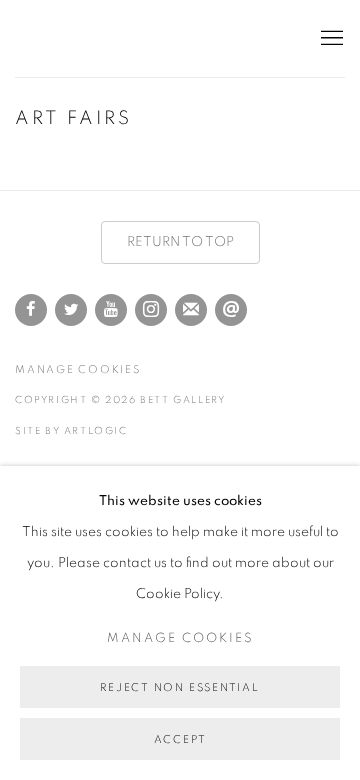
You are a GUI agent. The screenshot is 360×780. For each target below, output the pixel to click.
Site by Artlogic (71, 431)
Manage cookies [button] (78, 369)
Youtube (111, 310)
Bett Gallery (105, 38)
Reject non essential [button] (179, 687)
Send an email (231, 310)
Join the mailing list (191, 310)
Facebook (31, 310)
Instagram (151, 310)
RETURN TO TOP (180, 242)
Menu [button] (330, 39)
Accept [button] (180, 739)
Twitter (71, 310)
